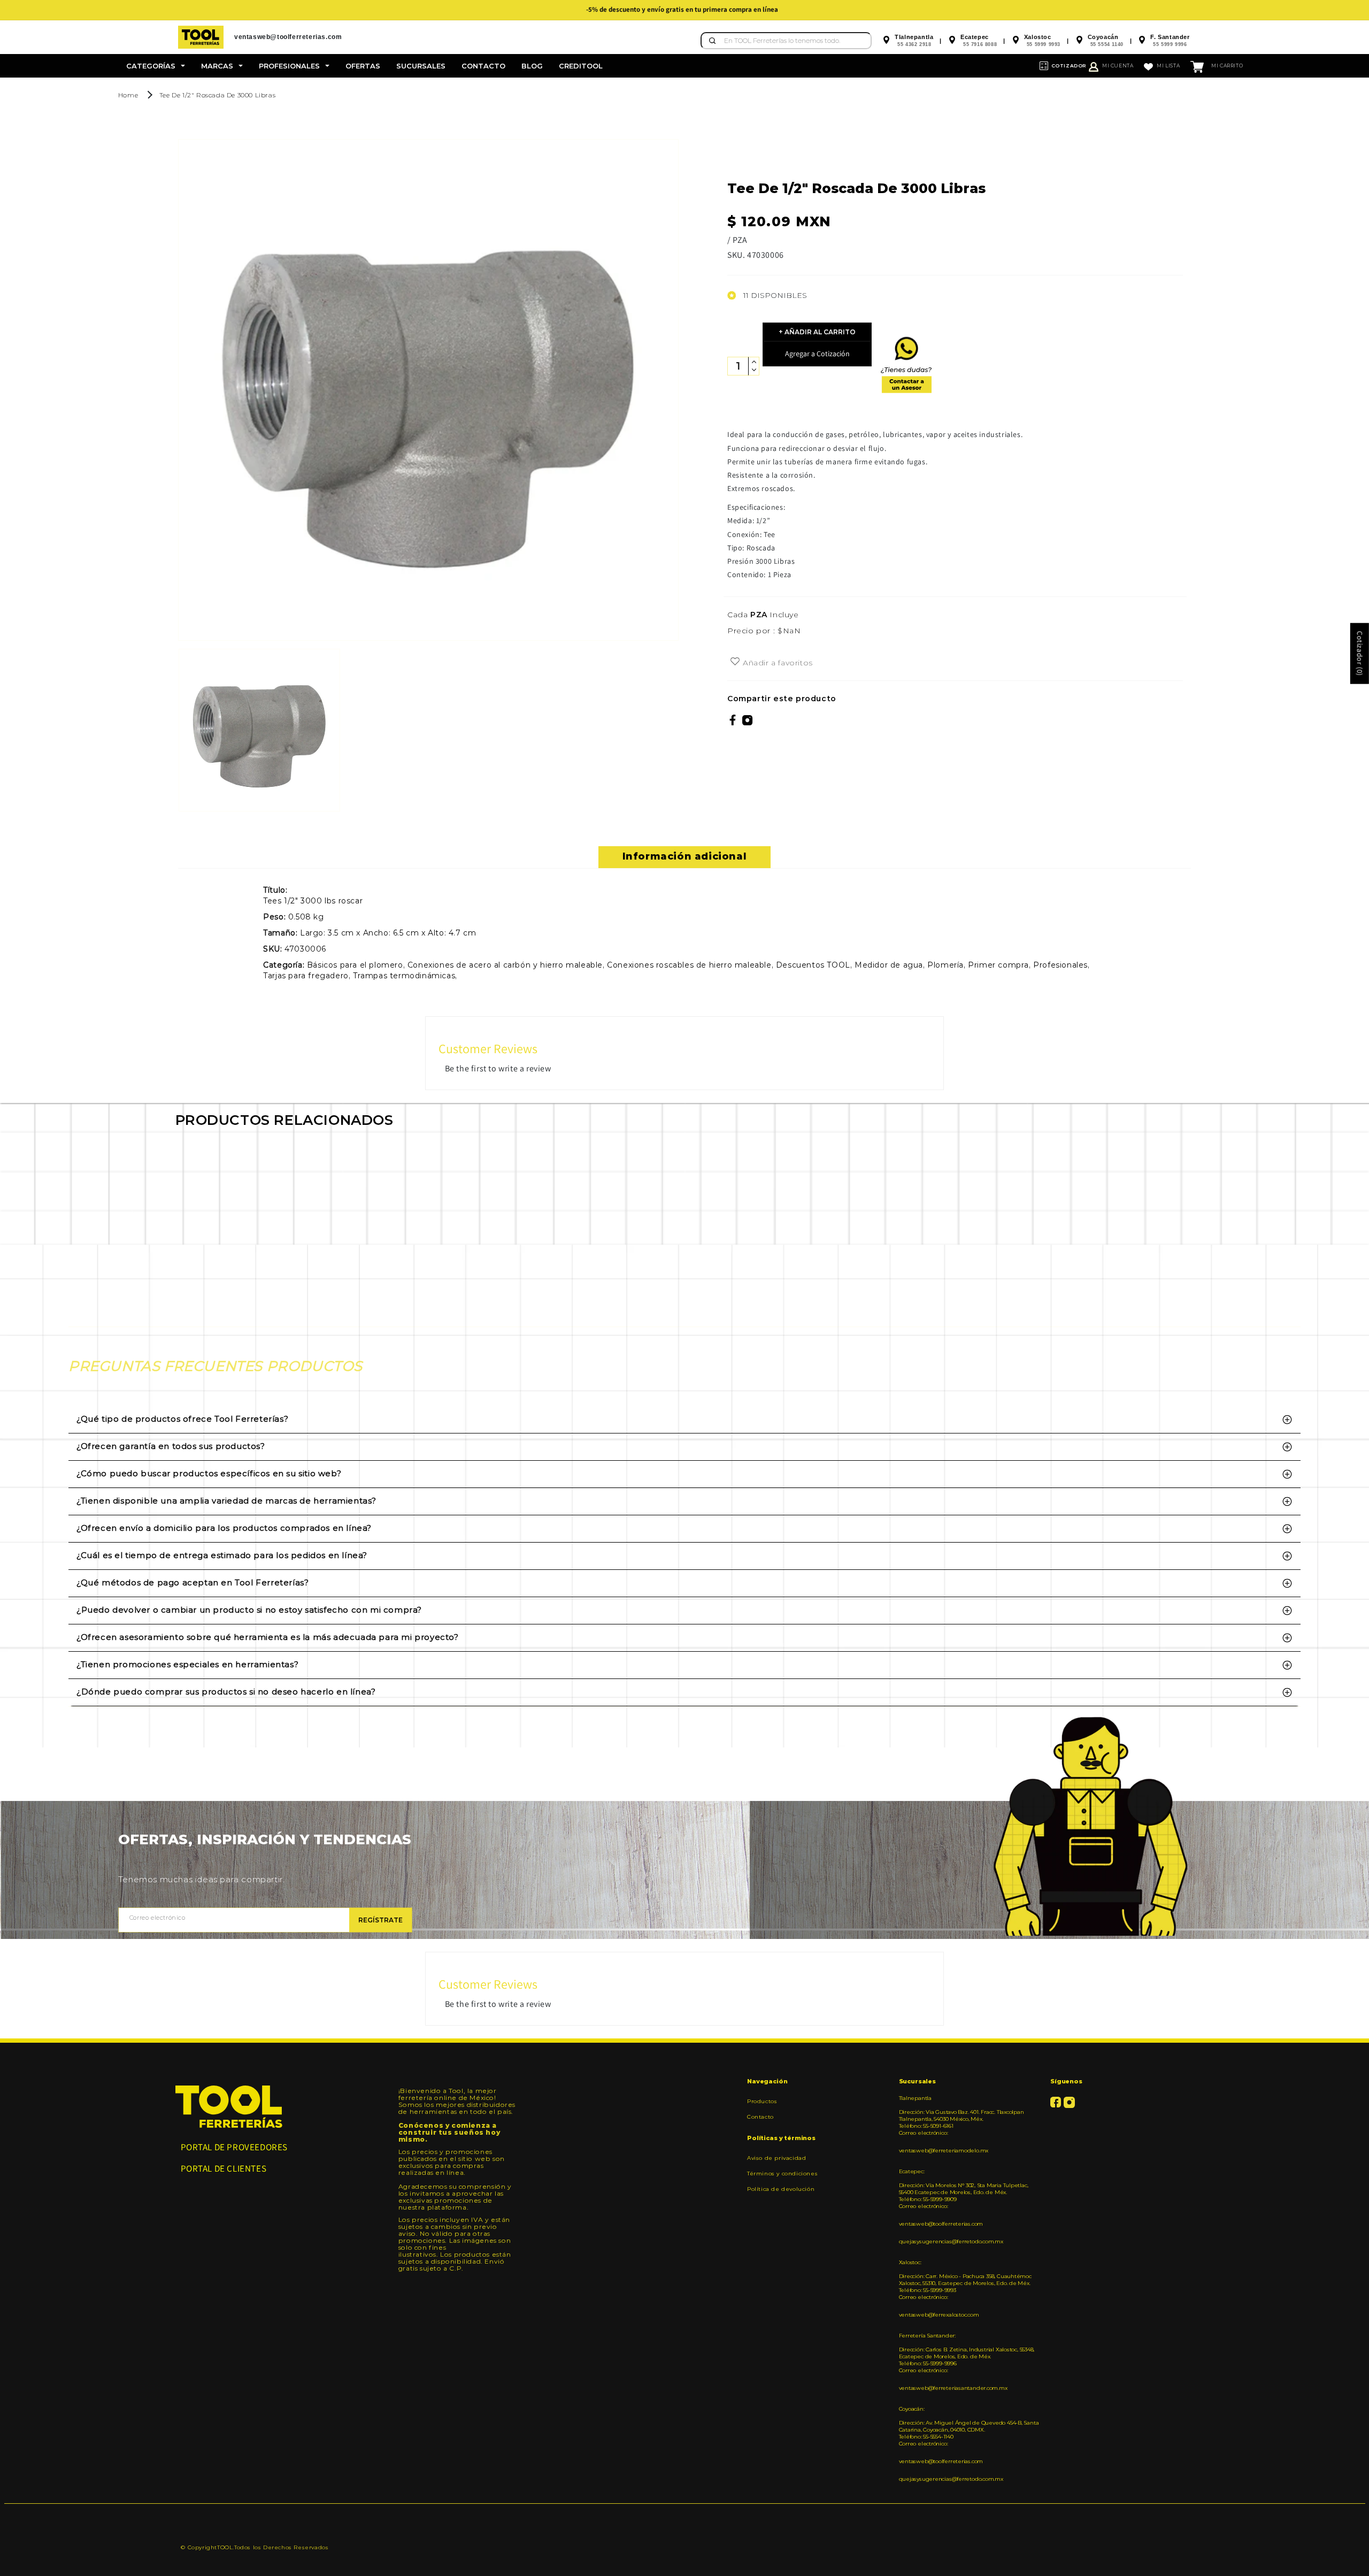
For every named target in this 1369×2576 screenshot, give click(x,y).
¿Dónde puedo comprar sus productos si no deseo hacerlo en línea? (226, 1692)
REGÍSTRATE (380, 1920)
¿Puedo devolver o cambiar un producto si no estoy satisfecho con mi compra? (249, 1610)
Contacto (760, 2117)
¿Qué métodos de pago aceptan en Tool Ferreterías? (193, 1582)
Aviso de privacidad (776, 2158)
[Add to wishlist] (735, 662)
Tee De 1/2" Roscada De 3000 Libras (217, 95)
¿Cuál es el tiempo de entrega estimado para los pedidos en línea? (222, 1555)
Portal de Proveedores (234, 2147)
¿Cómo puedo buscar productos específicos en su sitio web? (209, 1473)
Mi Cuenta (1118, 66)
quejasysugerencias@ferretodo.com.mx (951, 2241)
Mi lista (1168, 66)
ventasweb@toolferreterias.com (941, 2224)
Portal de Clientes (224, 2168)
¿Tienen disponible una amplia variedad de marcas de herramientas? (226, 1501)
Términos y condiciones (782, 2173)
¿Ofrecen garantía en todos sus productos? (171, 1446)
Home (128, 95)
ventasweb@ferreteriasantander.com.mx (953, 2388)
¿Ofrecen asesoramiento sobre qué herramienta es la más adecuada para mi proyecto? (268, 1637)
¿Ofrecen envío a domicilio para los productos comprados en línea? (224, 1528)
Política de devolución (781, 2189)
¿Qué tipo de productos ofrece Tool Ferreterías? (182, 1419)
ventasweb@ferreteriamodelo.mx (944, 2150)
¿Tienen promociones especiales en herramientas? (187, 1664)
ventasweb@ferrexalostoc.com (939, 2315)
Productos (762, 2102)
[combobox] (786, 41)
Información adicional (685, 856)
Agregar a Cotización (817, 354)
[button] (156, 66)
